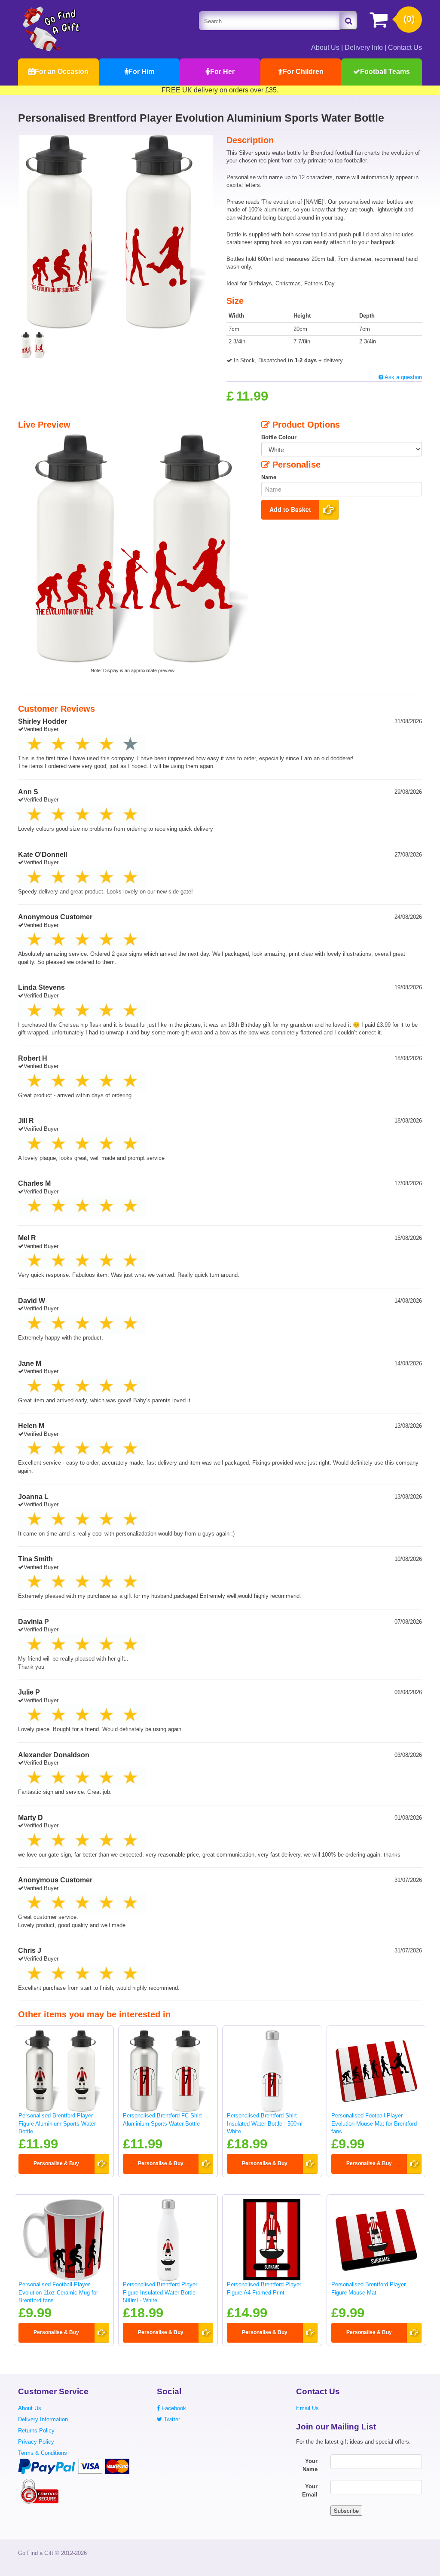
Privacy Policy (36, 2442)
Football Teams (385, 72)
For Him (141, 72)
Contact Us (405, 47)
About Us (325, 47)
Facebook (173, 2408)
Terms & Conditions (43, 2453)
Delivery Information (43, 2419)
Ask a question (403, 377)
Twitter (171, 2419)
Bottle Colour (279, 437)
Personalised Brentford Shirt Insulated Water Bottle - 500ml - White (266, 2123)
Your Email (310, 2490)
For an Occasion (62, 72)
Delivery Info (364, 47)
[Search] (348, 21)
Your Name (310, 2465)
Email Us (307, 2408)
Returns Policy (36, 2431)
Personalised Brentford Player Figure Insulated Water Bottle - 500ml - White (161, 2292)
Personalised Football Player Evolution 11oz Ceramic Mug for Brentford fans (58, 2292)
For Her (222, 72)
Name (269, 477)
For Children (303, 72)
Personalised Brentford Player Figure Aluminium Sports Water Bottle (57, 2123)
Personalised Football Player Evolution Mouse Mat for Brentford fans (374, 2123)
